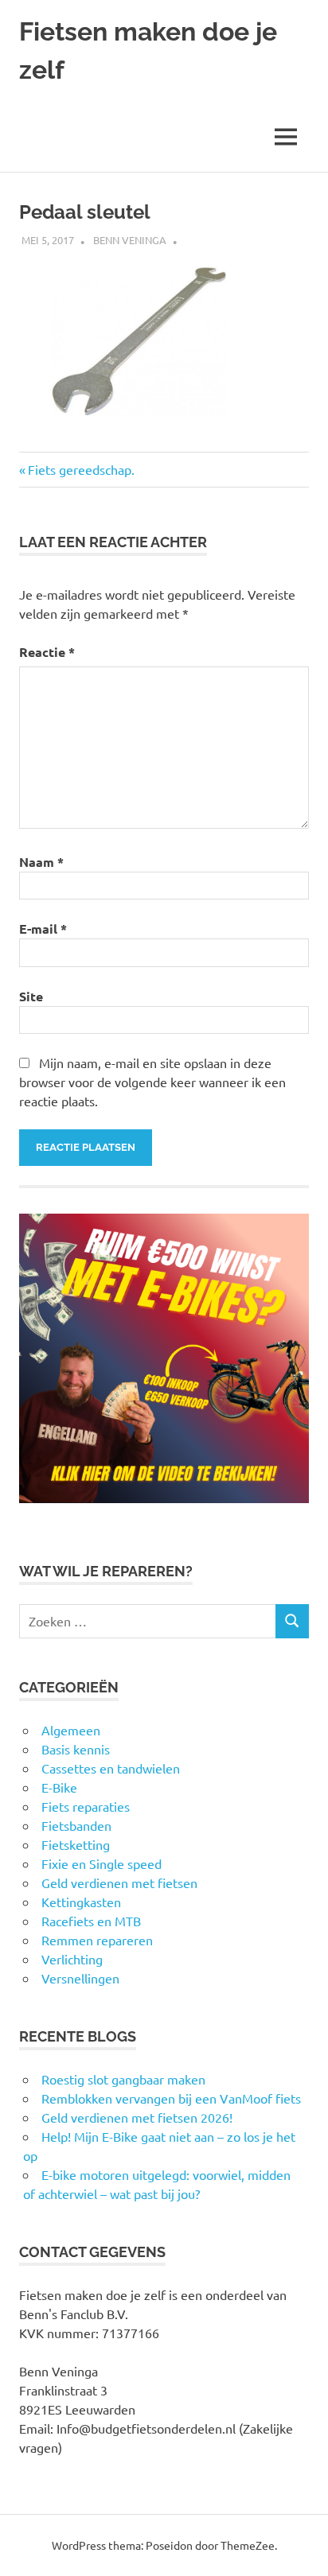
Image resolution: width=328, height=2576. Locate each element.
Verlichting (72, 1959)
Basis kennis (76, 1749)
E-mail (43, 929)
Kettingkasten (81, 1902)
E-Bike (59, 1787)
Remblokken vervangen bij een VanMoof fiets (171, 2098)
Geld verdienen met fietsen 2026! (137, 2117)
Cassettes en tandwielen (111, 1768)
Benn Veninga (130, 240)
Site (31, 996)
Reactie (47, 652)
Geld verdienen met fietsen (119, 1882)
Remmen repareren (97, 1940)
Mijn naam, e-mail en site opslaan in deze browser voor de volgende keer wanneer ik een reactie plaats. (152, 1082)
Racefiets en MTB (91, 1921)
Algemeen (71, 1730)
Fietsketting (76, 1844)
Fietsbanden (76, 1825)
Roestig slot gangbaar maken (123, 2079)
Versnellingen (80, 1978)
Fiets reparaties (86, 1806)
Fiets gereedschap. (81, 469)
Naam (41, 862)
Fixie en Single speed (102, 1863)
